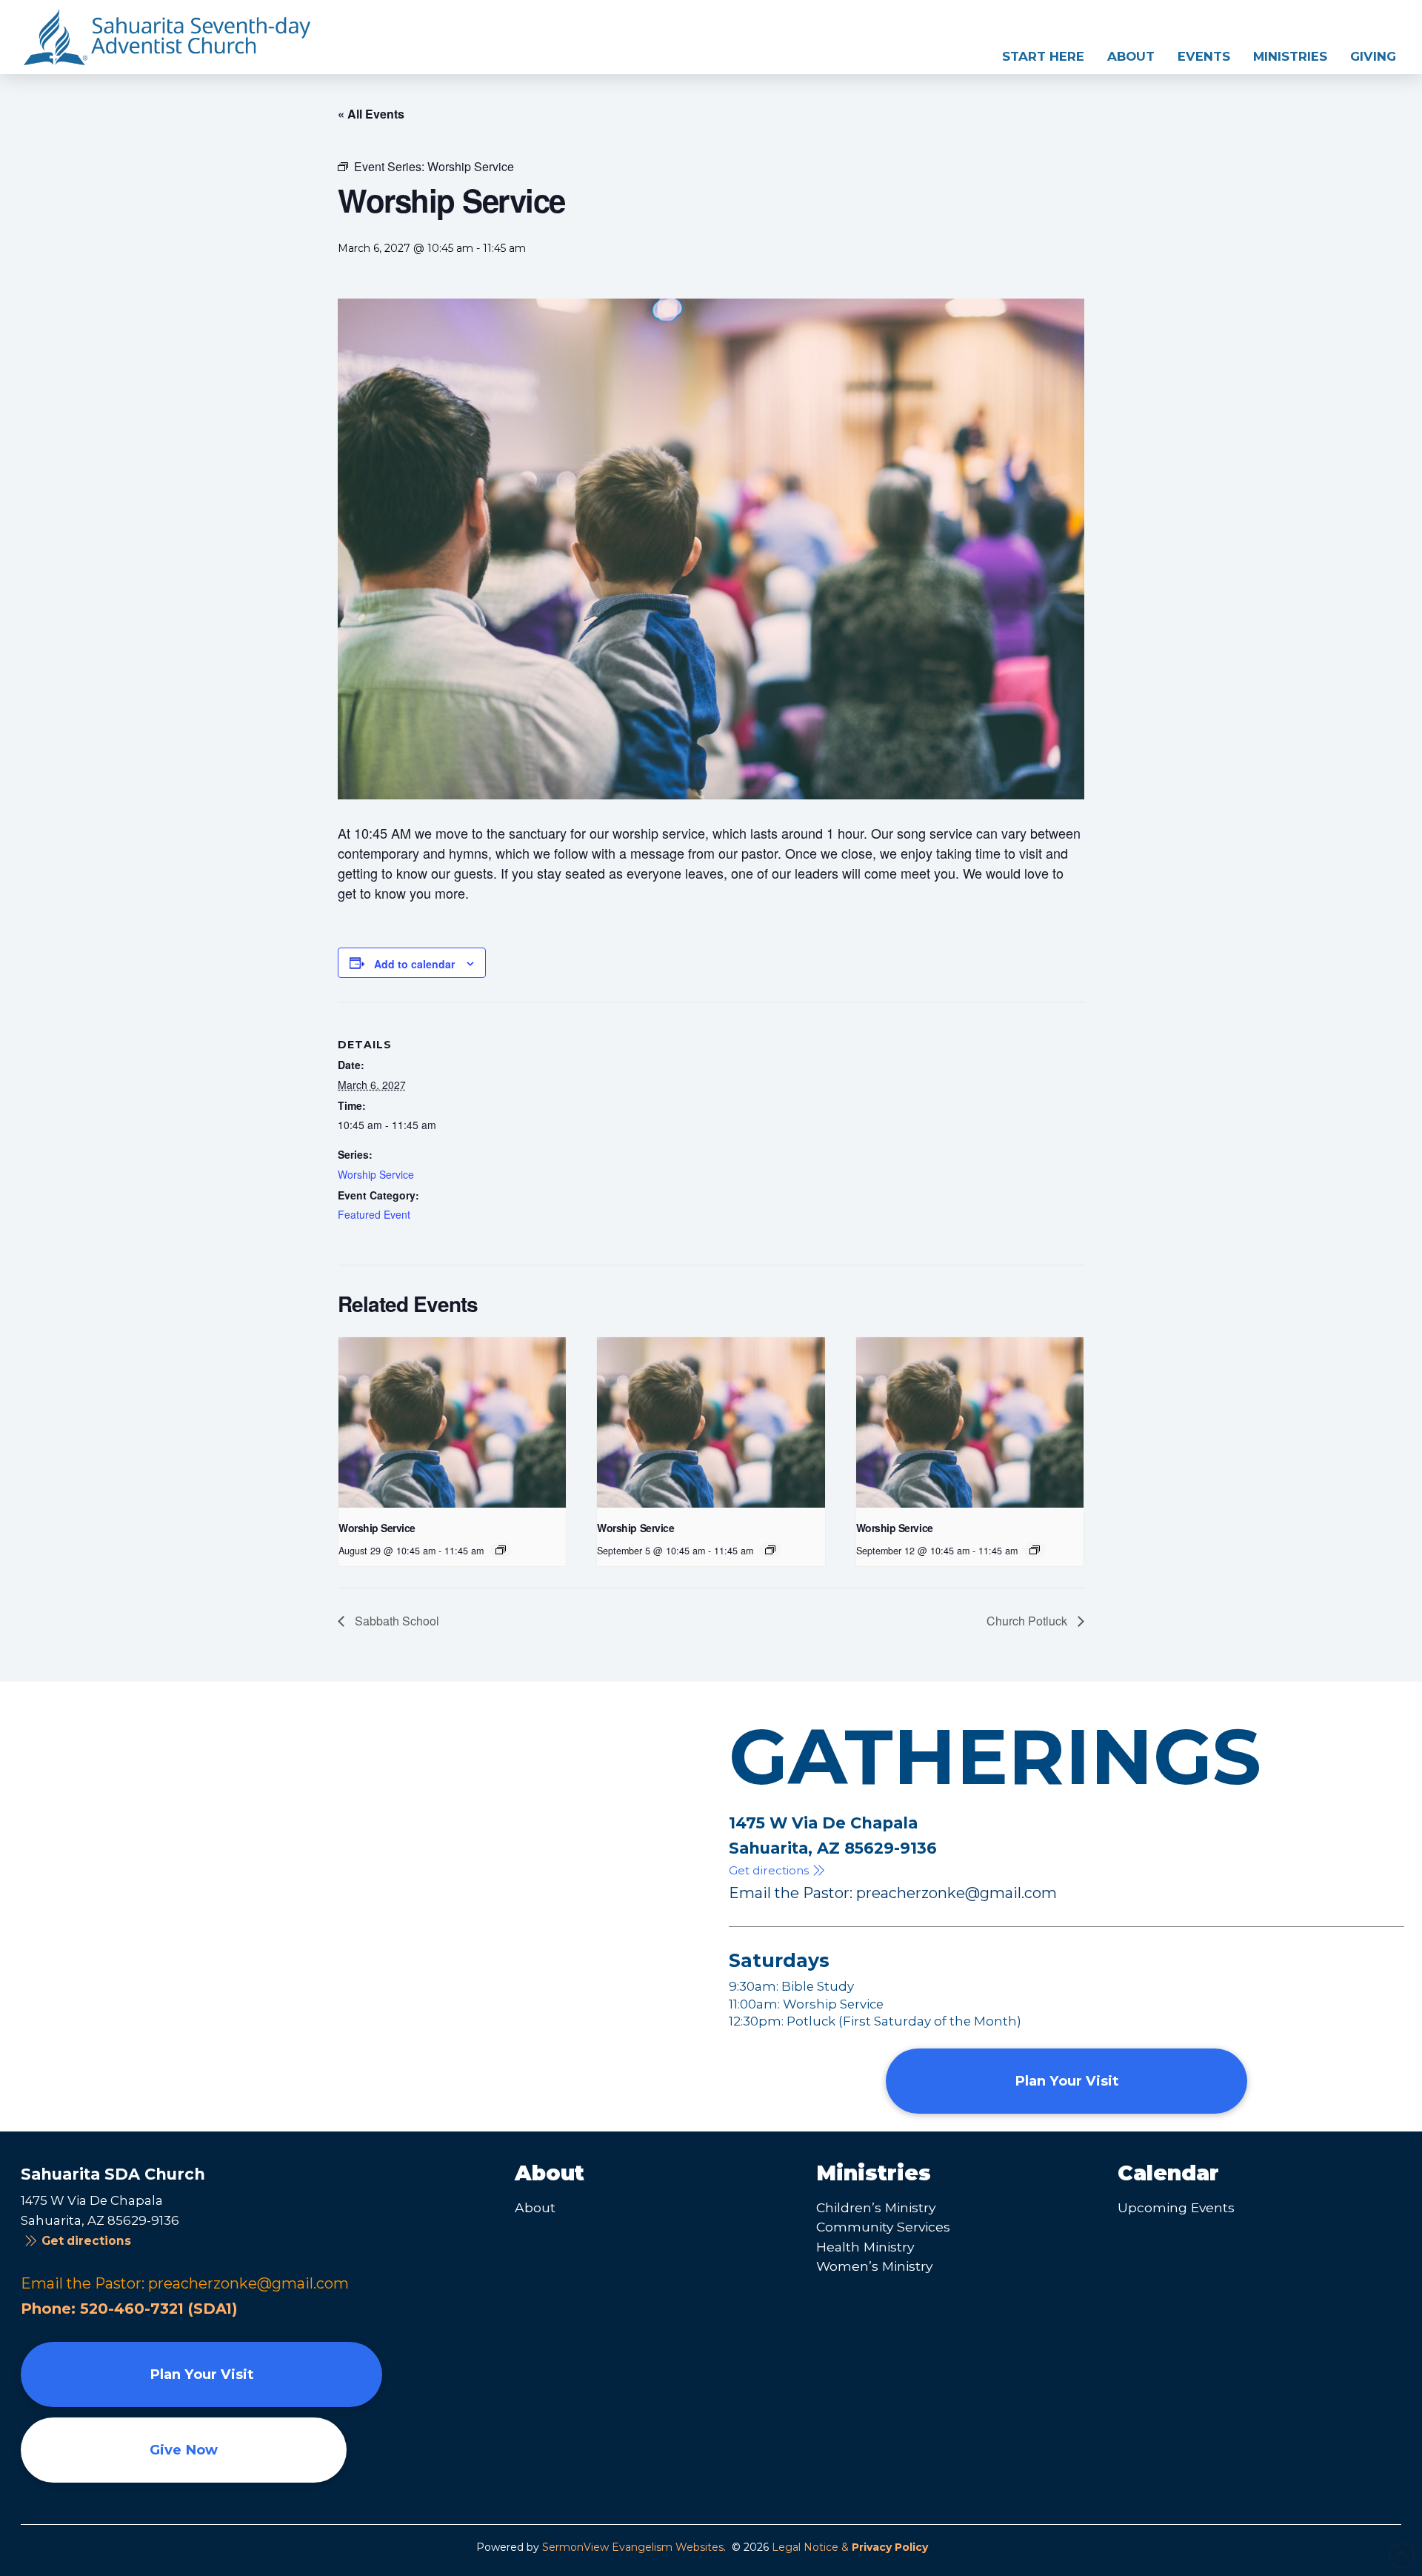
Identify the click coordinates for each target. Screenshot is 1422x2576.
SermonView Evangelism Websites (633, 2547)
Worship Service (376, 1174)
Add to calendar (414, 964)
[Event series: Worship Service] (501, 1550)
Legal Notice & (850, 2547)
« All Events (371, 114)
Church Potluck (1028, 1621)
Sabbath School (395, 1621)
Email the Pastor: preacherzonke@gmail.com (893, 1893)
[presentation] (452, 1422)
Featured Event (374, 1214)
